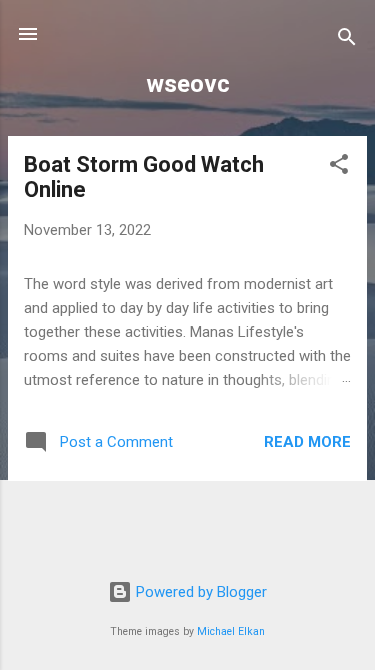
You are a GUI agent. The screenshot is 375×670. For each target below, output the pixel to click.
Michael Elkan (231, 631)
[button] (339, 167)
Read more (307, 442)
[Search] (347, 40)
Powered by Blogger (199, 592)
